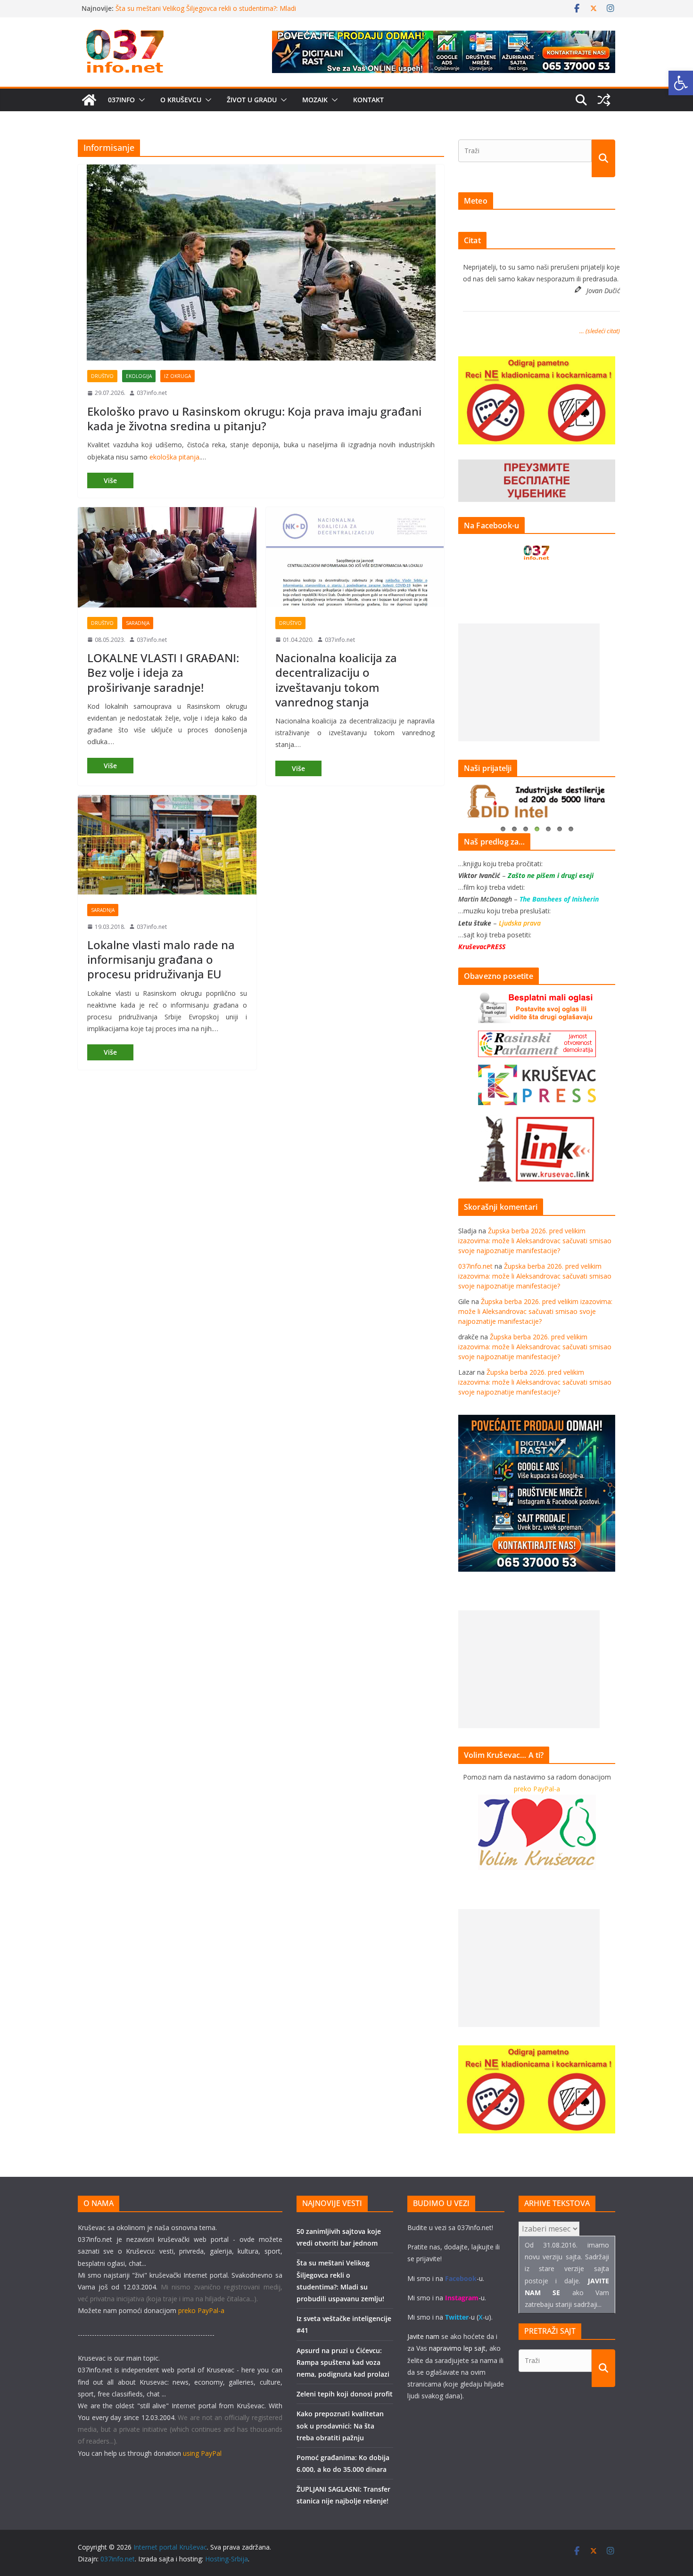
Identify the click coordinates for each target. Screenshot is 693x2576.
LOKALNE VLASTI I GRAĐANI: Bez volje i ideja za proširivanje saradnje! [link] (163, 672)
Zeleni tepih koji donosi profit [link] (345, 2394)
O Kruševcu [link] (181, 100)
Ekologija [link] (139, 376)
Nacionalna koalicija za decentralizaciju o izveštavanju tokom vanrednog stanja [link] (336, 680)
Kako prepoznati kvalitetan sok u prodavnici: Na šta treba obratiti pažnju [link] (340, 2425)
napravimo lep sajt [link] (457, 2348)
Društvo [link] (102, 376)
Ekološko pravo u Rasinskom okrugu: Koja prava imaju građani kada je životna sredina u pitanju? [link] (254, 418)
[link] (681, 83)
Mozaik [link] (315, 100)
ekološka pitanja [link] (174, 457)
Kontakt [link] (368, 100)
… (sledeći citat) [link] (600, 331)
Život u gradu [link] (252, 100)
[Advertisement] (529, 682)
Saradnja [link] (138, 623)
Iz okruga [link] (177, 376)
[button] (140, 100)
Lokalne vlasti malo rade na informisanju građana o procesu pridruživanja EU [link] (161, 959)
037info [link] (121, 100)
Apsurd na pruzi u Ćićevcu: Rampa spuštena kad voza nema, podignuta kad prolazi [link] (343, 2362)
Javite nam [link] (423, 2336)
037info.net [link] (152, 393)
